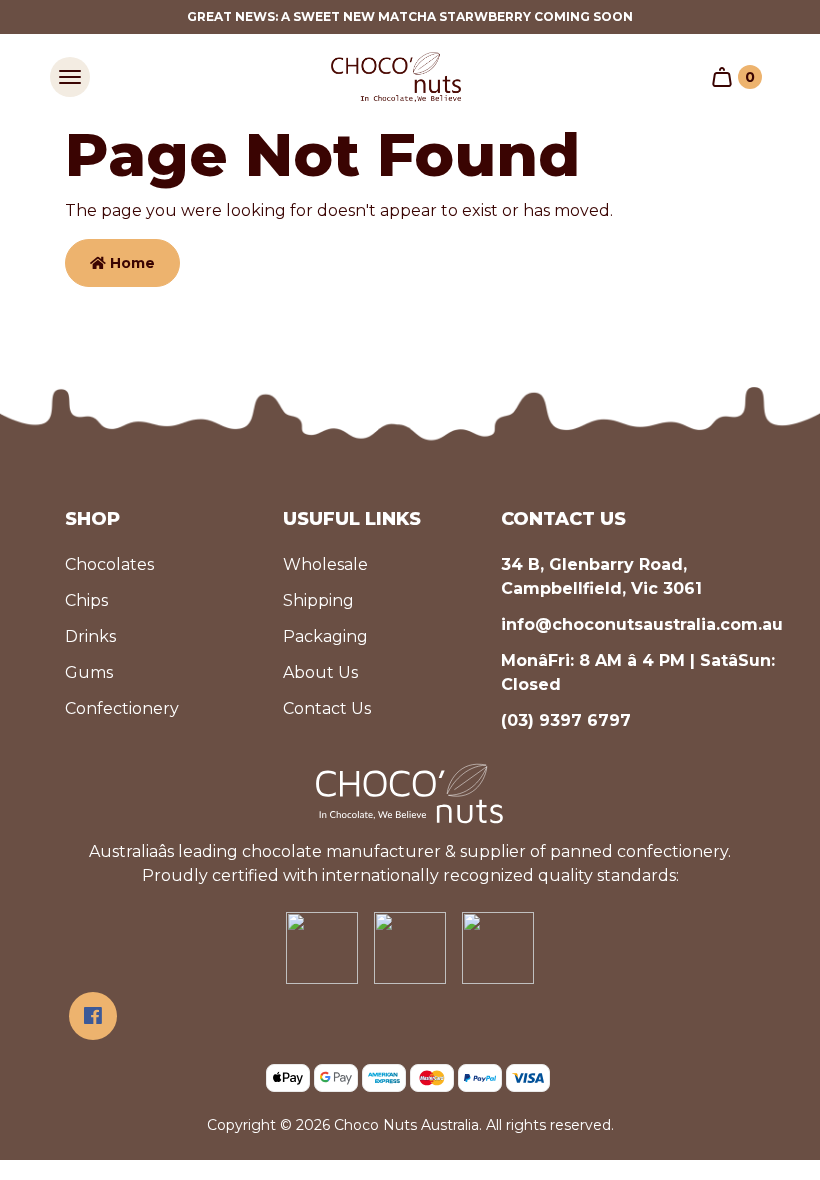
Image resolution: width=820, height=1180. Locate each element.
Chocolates (109, 564)
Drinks (90, 636)
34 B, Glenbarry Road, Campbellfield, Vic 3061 (601, 576)
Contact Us (327, 708)
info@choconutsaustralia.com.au (642, 624)
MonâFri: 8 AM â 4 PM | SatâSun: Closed (638, 672)
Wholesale (325, 564)
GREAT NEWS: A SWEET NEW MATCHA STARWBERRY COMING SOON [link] (410, 16)
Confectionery (122, 708)
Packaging (325, 636)
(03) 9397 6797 (566, 720)
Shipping (318, 600)
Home (130, 263)
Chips (86, 600)
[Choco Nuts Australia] (396, 76)
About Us (320, 672)
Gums (89, 672)
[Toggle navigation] (70, 77)
